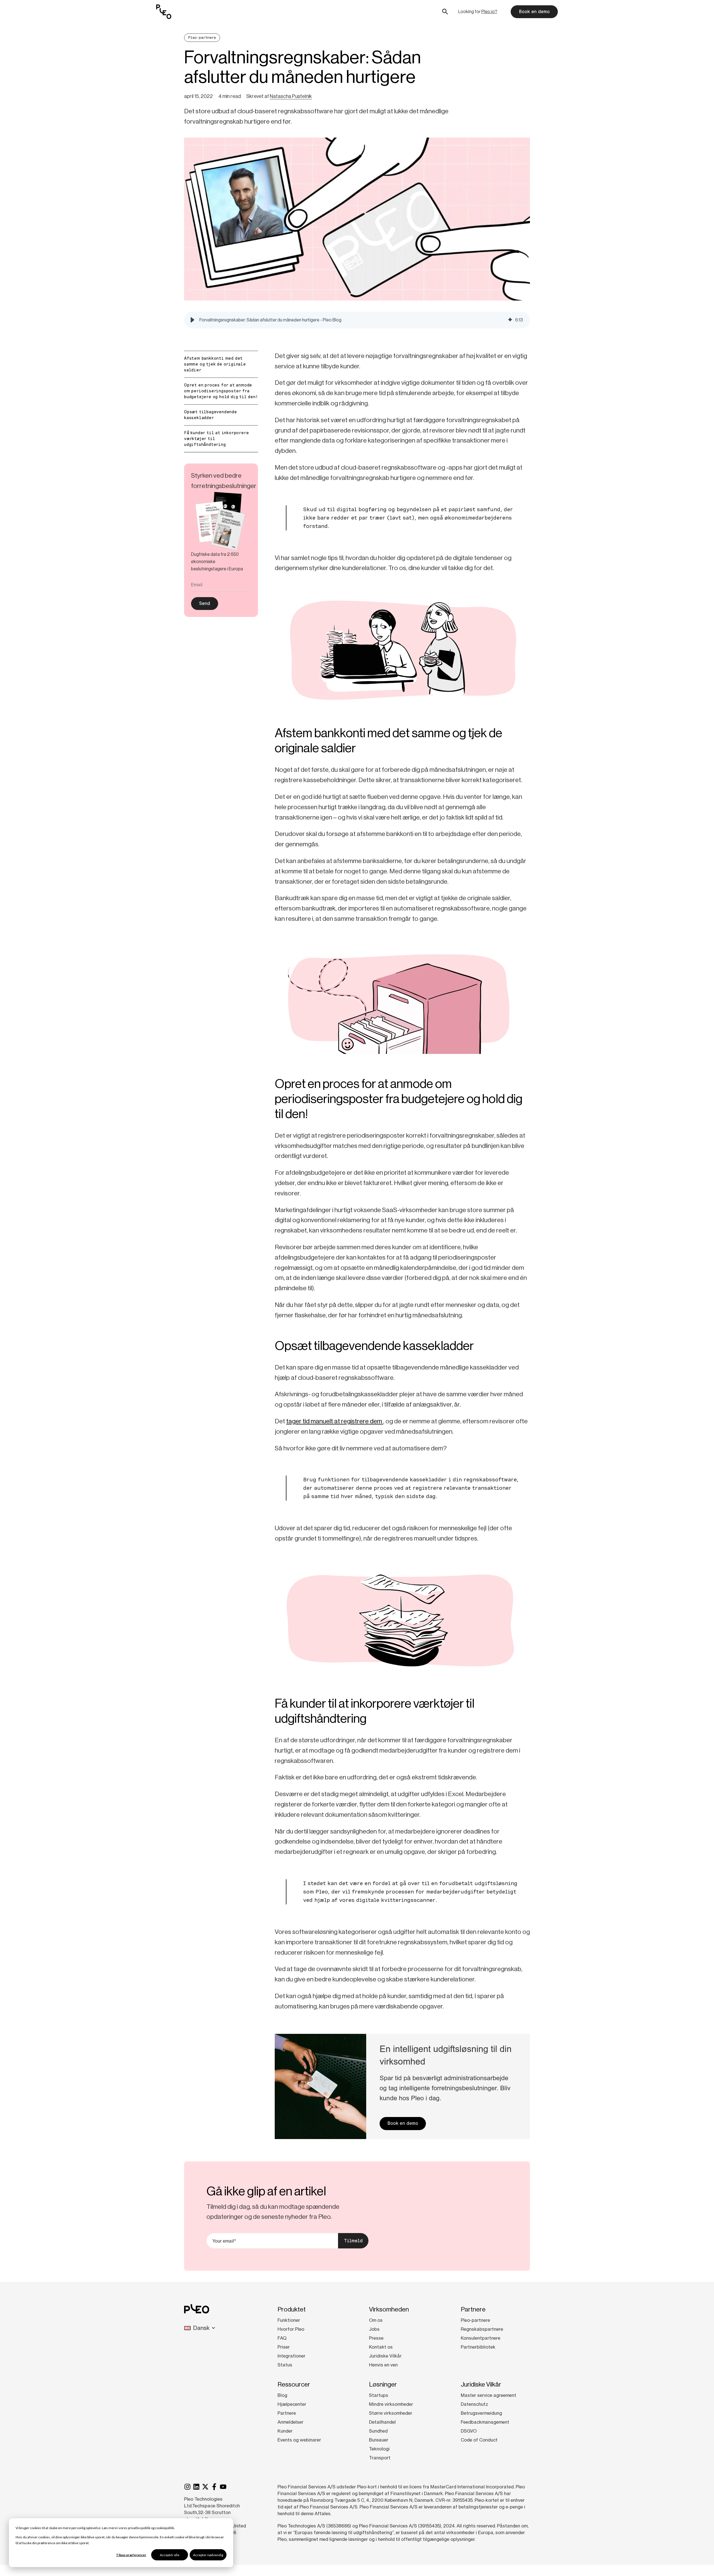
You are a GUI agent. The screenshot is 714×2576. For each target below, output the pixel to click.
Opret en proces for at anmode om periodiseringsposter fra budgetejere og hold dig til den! (221, 391)
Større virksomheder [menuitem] (391, 2413)
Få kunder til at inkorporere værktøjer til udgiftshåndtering (216, 439)
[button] (192, 320)
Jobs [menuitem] (374, 2329)
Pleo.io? (489, 12)
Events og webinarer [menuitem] (299, 2440)
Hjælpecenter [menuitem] (292, 2404)
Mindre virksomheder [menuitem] (391, 2404)
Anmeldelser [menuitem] (290, 2422)
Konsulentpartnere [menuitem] (481, 2338)
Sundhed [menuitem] (378, 2431)
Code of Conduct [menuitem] (479, 2440)
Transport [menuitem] (380, 2458)
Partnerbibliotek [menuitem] (478, 2347)
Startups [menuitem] (379, 2395)
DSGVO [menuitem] (469, 2431)
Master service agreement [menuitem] (489, 2395)
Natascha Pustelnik (291, 96)
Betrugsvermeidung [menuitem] (481, 2413)
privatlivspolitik (139, 2528)
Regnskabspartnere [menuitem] (482, 2329)
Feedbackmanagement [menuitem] (485, 2422)
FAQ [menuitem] (282, 2338)
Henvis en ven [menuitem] (383, 2365)
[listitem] (221, 562)
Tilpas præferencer (131, 2555)
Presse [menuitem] (376, 2338)
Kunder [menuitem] (285, 2431)
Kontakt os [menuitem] (381, 2347)
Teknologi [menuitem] (379, 2449)
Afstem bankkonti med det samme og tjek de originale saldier (215, 364)
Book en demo (534, 12)
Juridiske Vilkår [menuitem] (385, 2356)
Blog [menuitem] (282, 2395)
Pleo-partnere (202, 38)
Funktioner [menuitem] (289, 2320)
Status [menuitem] (285, 2365)
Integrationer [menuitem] (291, 2356)
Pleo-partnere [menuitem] (475, 2320)
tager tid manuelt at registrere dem (335, 1421)
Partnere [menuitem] (287, 2413)
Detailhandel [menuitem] (382, 2422)
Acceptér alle (170, 2555)
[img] (510, 320)
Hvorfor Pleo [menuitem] (291, 2329)
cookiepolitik (165, 2528)
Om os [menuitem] (376, 2320)
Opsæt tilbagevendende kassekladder (211, 415)
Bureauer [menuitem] (379, 2440)
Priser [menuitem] (284, 2347)
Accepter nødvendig (208, 2555)
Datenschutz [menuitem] (474, 2404)
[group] (357, 320)
